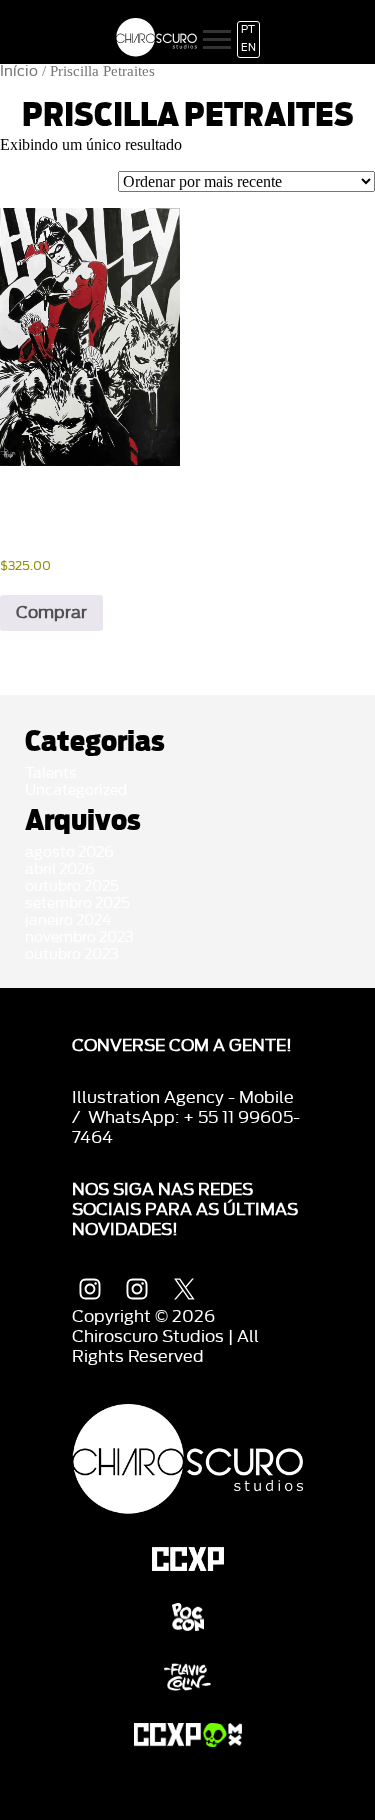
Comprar (51, 612)
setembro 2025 (77, 903)
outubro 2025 (72, 886)
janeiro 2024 (68, 920)
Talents (51, 773)
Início (19, 71)
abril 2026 (60, 869)
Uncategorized (76, 790)
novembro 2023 (79, 937)
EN (248, 48)
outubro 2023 (72, 954)
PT (248, 30)
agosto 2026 (69, 852)
